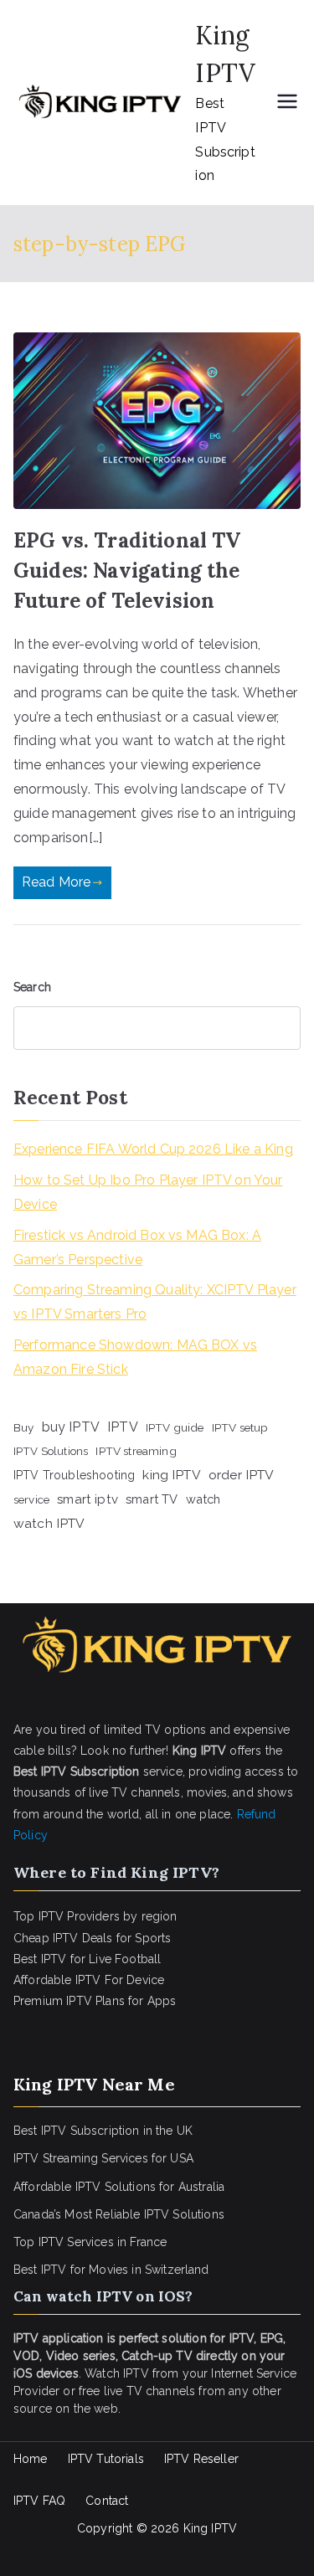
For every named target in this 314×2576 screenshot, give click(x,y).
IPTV (123, 1427)
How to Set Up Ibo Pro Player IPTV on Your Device (148, 1192)
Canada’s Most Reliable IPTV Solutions (119, 2214)
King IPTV (210, 2528)
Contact (107, 2501)
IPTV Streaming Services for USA (103, 2158)
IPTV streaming (136, 1451)
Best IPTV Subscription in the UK (103, 2131)
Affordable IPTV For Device (89, 1980)
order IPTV (242, 1475)
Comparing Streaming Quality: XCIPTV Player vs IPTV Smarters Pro (155, 1302)
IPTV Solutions (51, 1451)
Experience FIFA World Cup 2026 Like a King (153, 1149)
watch (203, 1499)
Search (32, 987)
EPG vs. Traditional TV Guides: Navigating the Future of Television (127, 571)
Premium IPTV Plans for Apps (95, 2001)
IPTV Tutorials (106, 2459)
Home (31, 2459)
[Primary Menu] (287, 103)
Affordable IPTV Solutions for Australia (119, 2187)
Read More (56, 882)
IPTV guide (175, 1427)
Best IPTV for (49, 2270)
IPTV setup (240, 1427)
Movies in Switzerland (149, 2270)
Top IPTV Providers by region (95, 1916)
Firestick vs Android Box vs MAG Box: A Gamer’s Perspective (137, 1247)
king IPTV (171, 1475)
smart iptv (88, 1499)
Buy (23, 1427)
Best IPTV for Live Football (87, 1959)
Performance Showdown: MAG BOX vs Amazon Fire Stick (135, 1357)
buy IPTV (71, 1427)
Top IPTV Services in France (90, 2242)
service (31, 1499)
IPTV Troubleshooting (74, 1475)
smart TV (152, 1499)
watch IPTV (49, 1523)
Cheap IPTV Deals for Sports (92, 1938)
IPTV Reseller (201, 2459)
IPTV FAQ (39, 2501)
